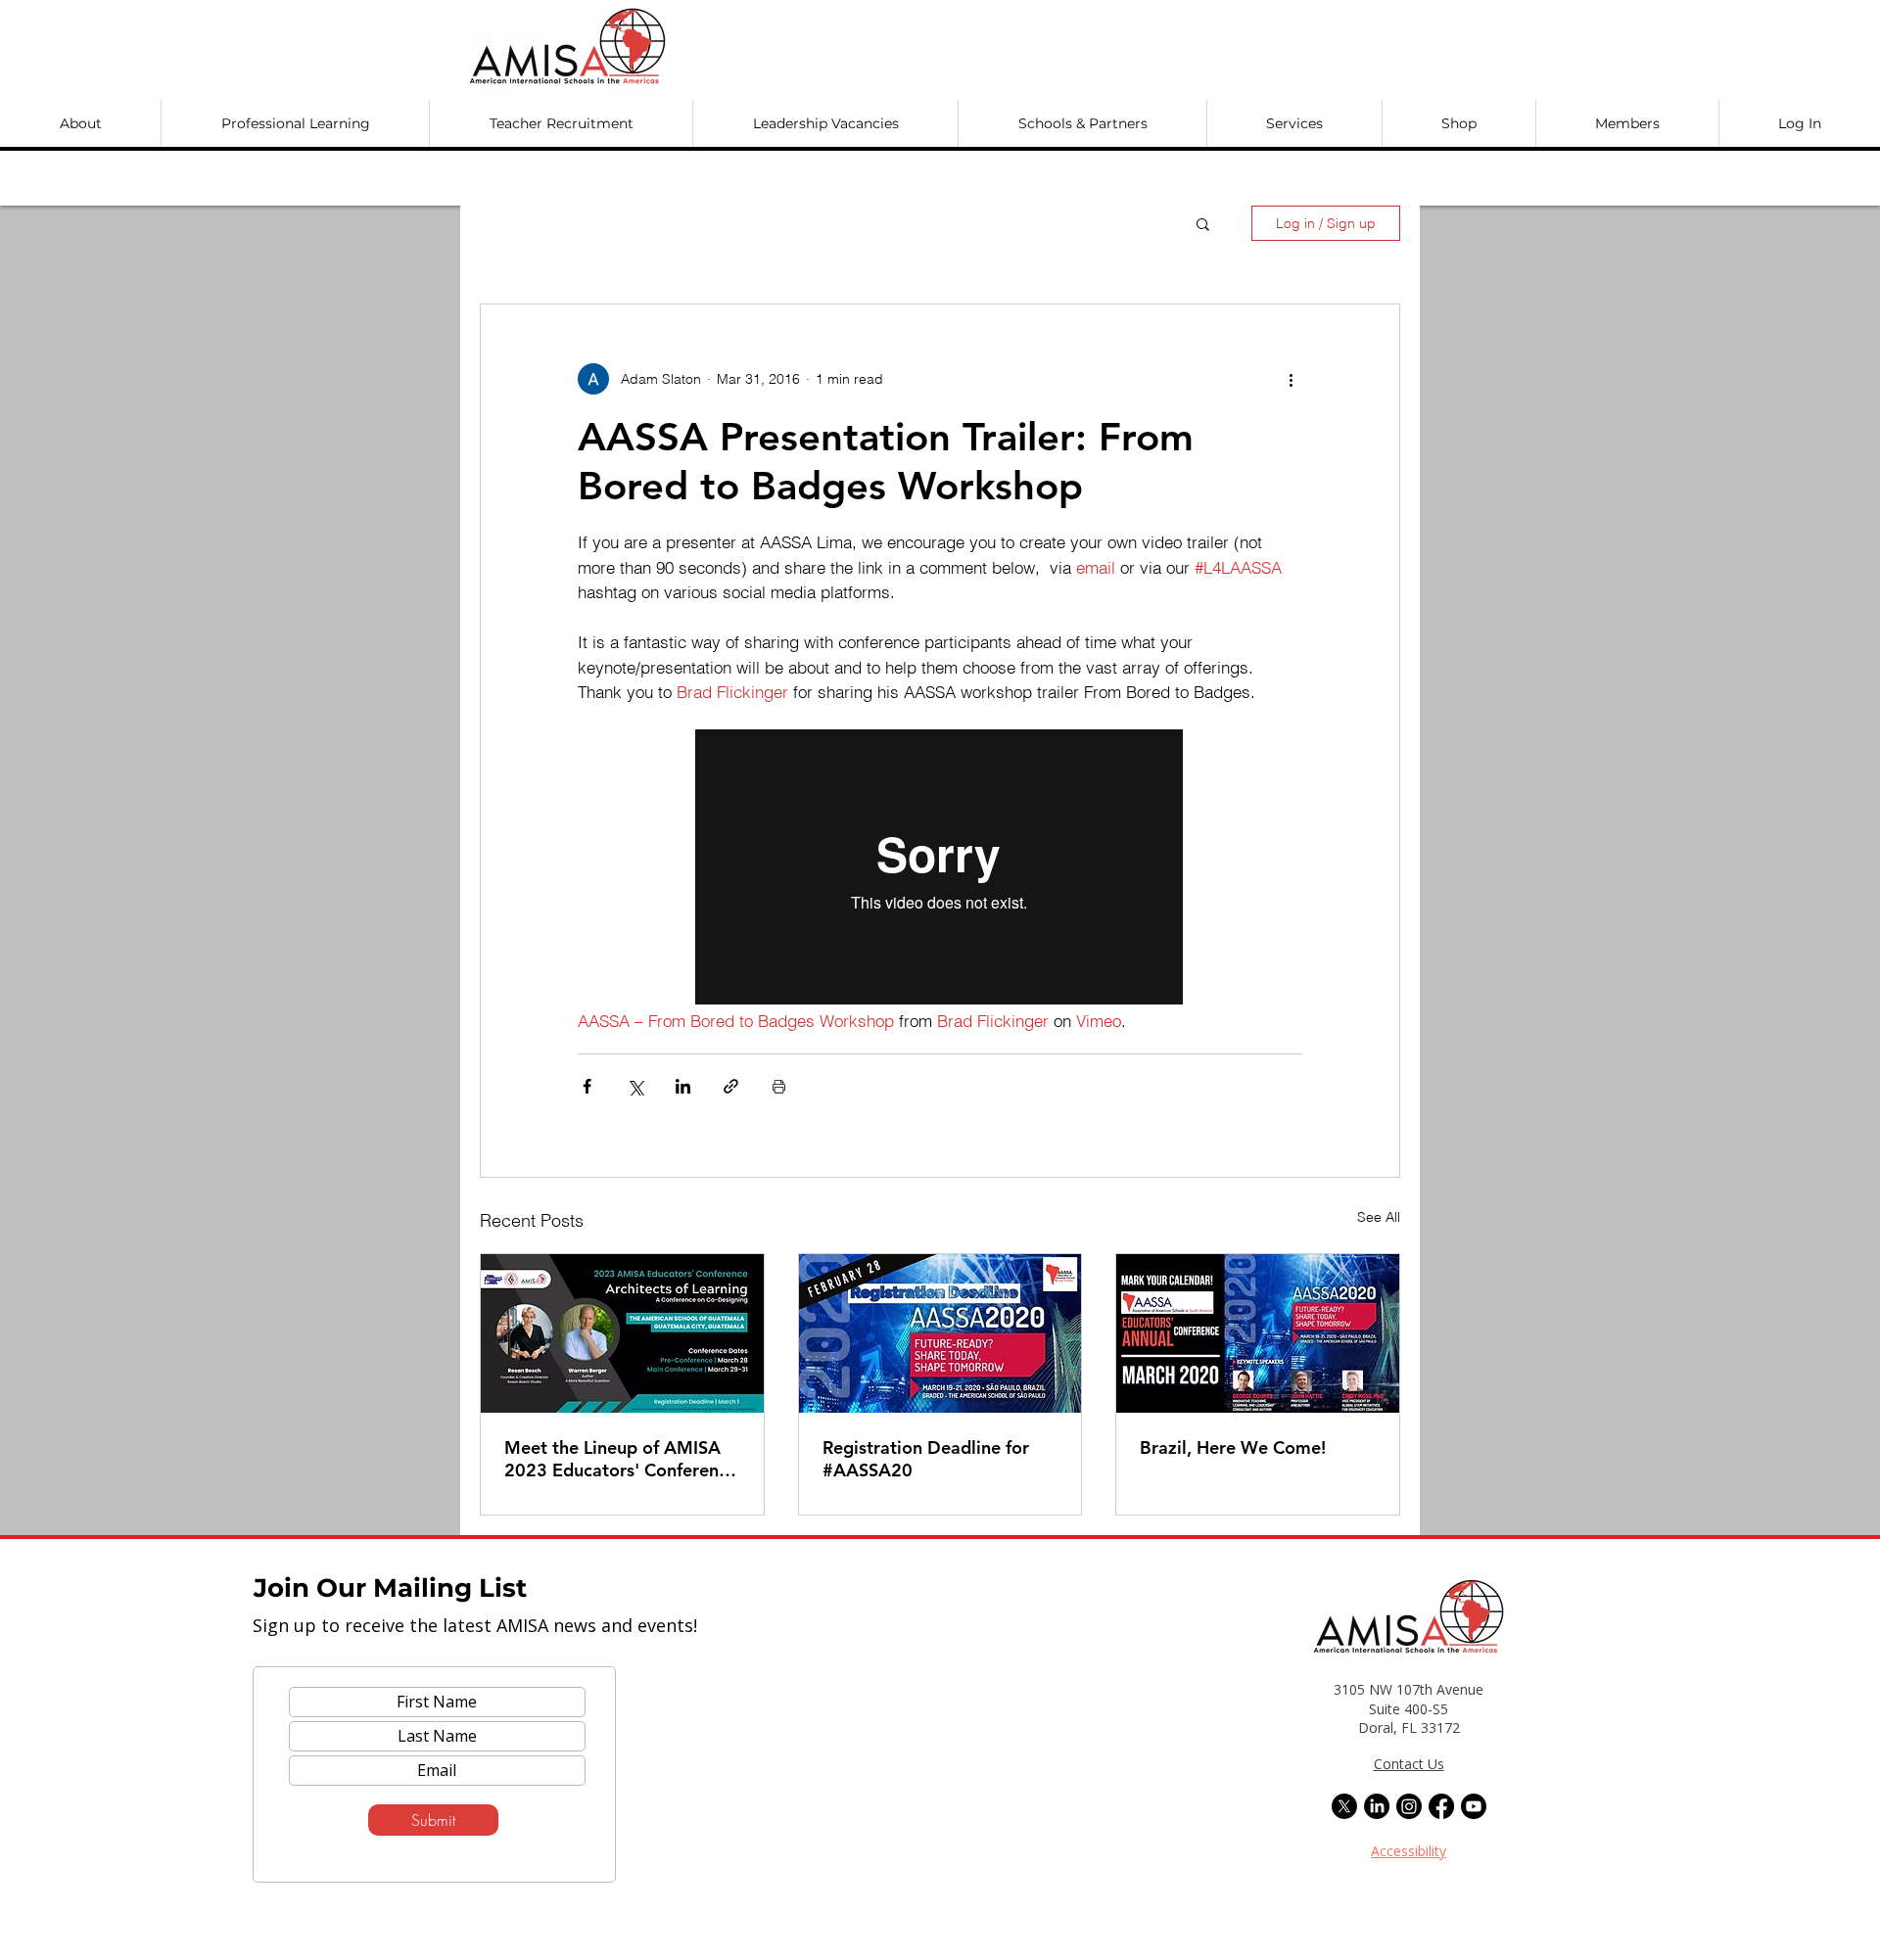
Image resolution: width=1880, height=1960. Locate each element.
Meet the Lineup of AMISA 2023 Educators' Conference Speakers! (621, 1459)
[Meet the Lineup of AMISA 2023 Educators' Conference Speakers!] (622, 1333)
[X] (1344, 1806)
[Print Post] (779, 1086)
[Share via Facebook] (587, 1086)
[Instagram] (1409, 1806)
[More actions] (1291, 379)
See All (1379, 1217)
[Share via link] (731, 1086)
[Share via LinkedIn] (683, 1086)
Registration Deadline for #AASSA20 (926, 1459)
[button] (80, 123)
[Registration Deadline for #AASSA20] (940, 1333)
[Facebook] (1441, 1806)
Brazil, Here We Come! (1233, 1447)
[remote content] (940, 869)
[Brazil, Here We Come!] (1258, 1333)
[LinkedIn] (1377, 1806)
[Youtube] (1474, 1806)
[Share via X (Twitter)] (635, 1086)
